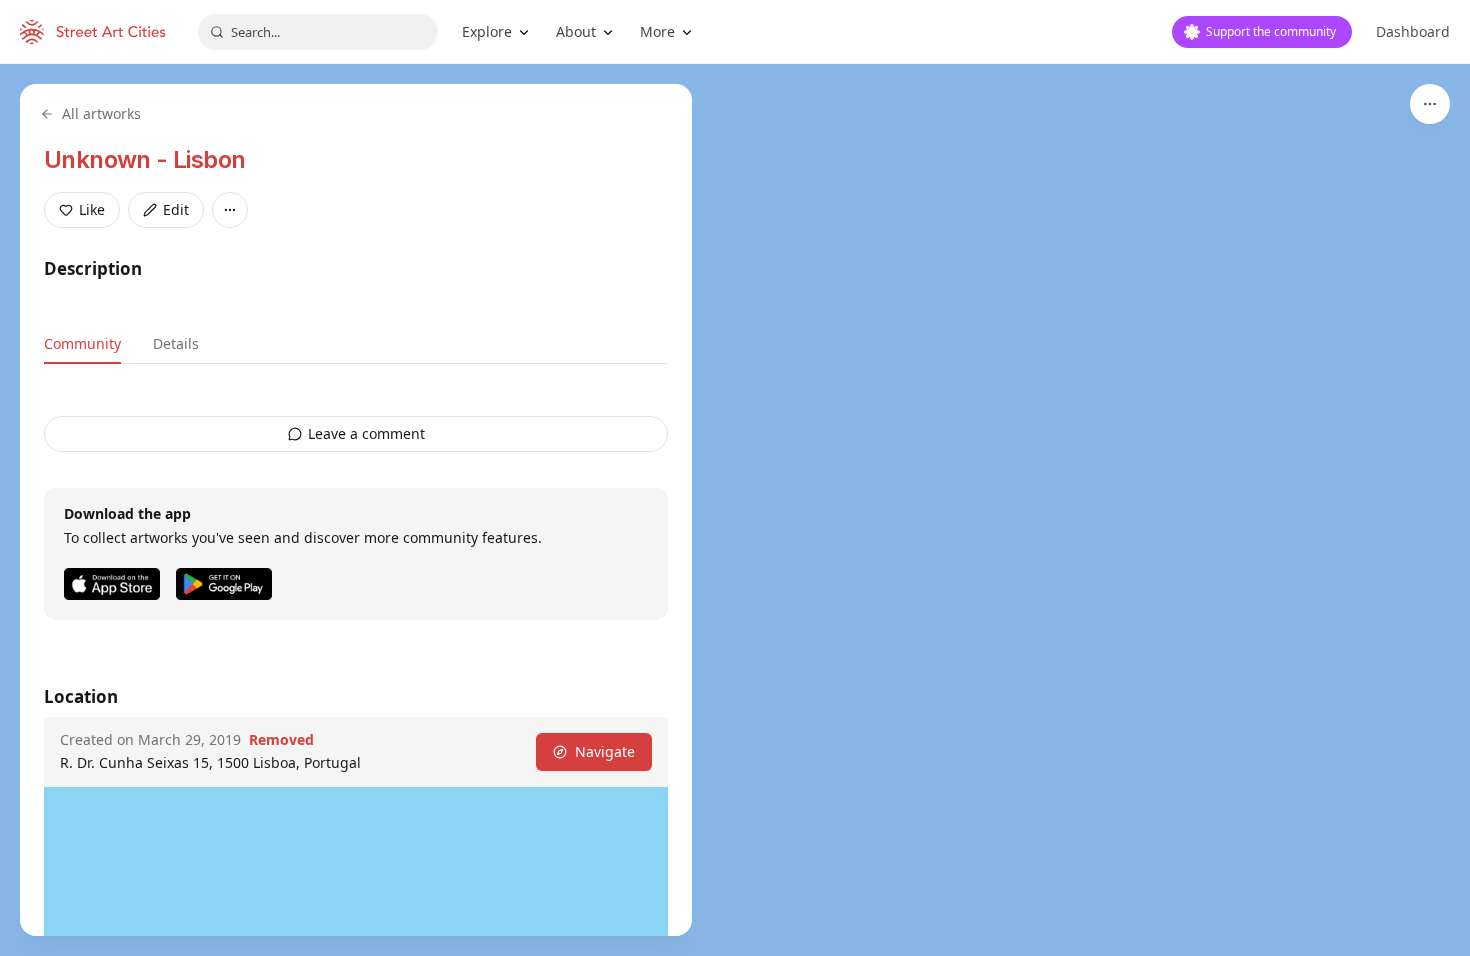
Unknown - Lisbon (144, 159)
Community (82, 343)
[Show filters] (1430, 104)
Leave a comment (366, 433)
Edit (176, 209)
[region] (735, 510)
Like (92, 209)
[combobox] (318, 32)
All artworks (101, 113)
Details (176, 343)
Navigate (605, 751)
